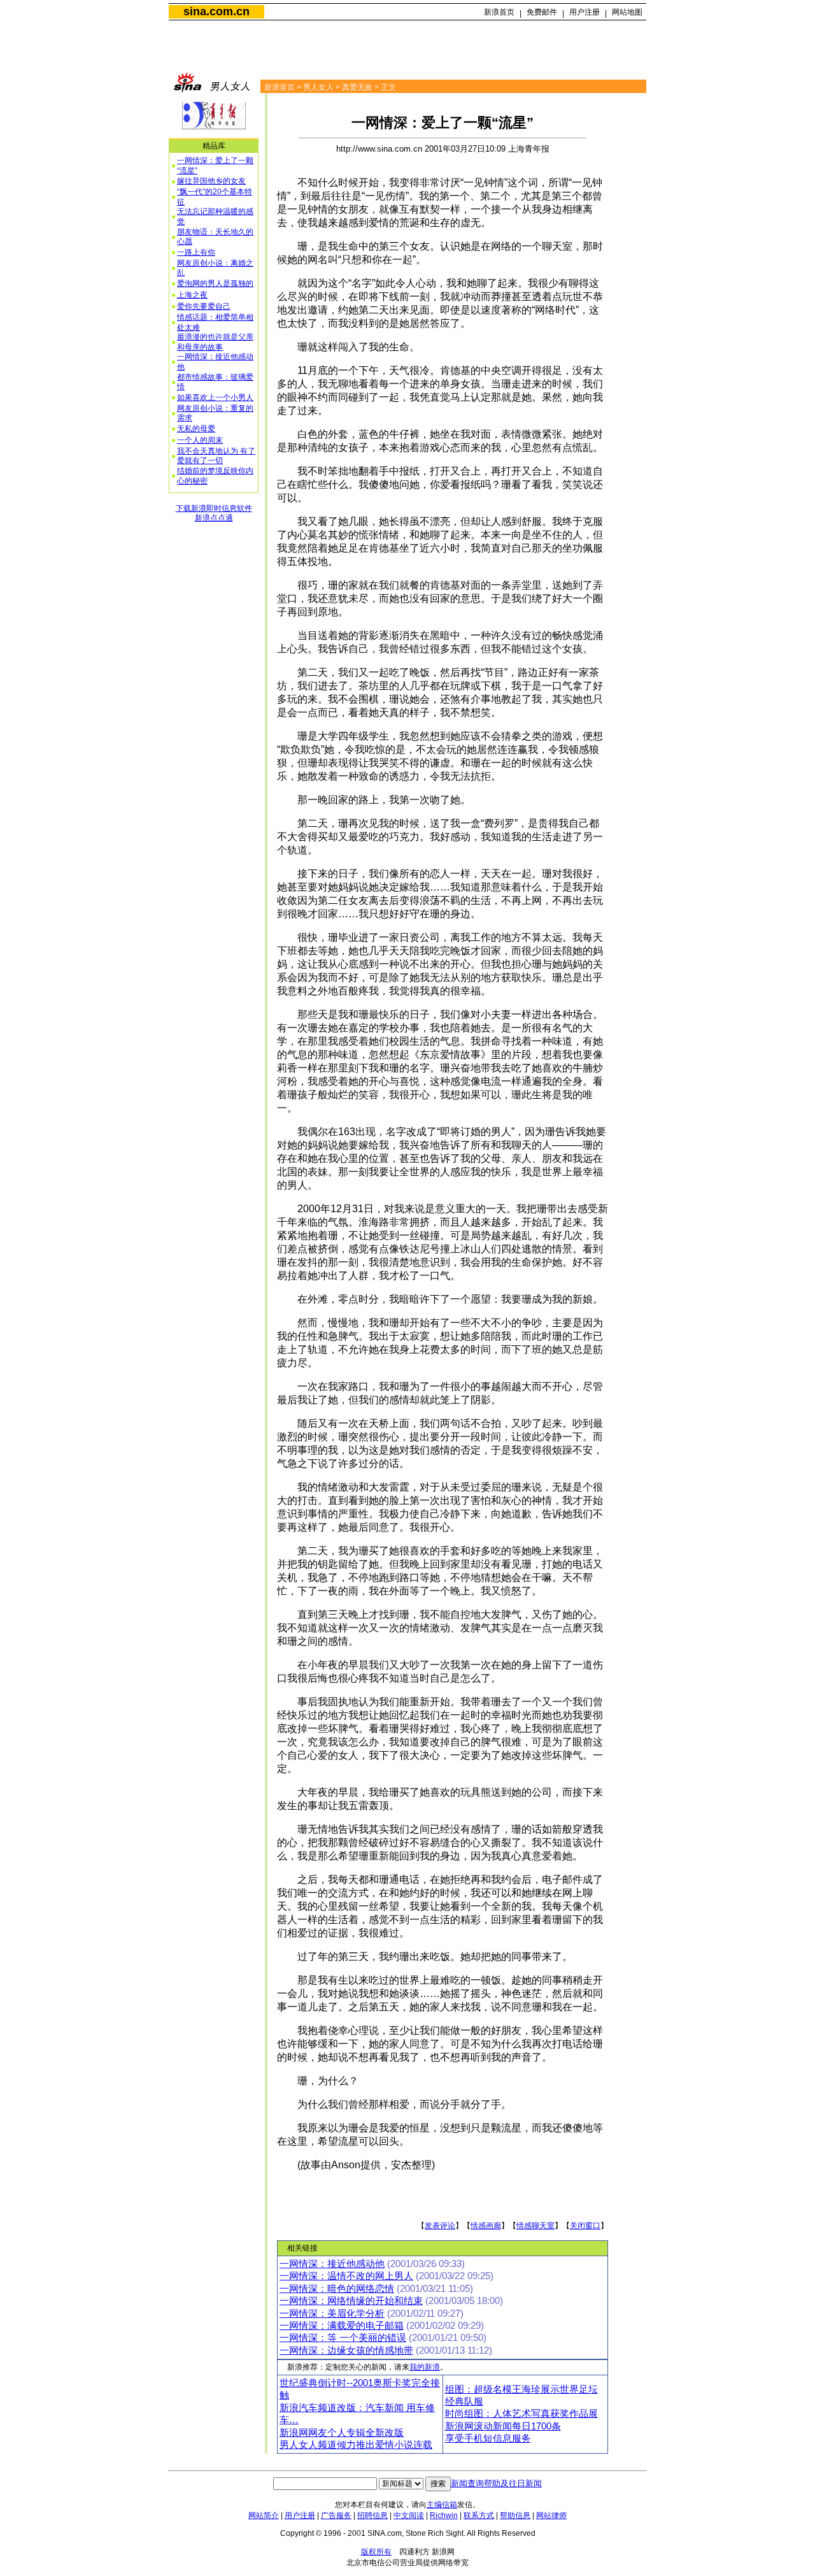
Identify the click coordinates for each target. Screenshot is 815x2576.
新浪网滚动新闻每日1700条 (503, 2426)
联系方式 (479, 2515)
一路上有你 (196, 252)
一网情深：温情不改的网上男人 (346, 2276)
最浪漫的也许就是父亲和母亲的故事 (215, 342)
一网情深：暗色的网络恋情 (337, 2289)
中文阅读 (409, 2515)
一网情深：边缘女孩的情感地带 (346, 2351)
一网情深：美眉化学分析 (332, 2314)
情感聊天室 (535, 2226)
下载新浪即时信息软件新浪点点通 (214, 513)
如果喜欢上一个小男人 (215, 397)
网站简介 (264, 2515)
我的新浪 (425, 2367)
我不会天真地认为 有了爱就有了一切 (216, 456)
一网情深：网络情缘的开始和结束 (351, 2301)
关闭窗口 (585, 2226)
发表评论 (440, 2226)
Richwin (444, 2515)
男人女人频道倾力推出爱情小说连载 (356, 2445)
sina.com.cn (216, 11)
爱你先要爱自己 (204, 306)
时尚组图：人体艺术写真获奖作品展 (521, 2414)
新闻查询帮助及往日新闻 (496, 2483)
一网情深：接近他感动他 (332, 2264)
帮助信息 (515, 2515)
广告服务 (336, 2515)
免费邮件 (542, 12)
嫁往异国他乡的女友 (211, 181)
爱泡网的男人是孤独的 (215, 283)
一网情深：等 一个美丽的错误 (343, 2338)
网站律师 (551, 2515)
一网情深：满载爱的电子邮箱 (342, 2326)
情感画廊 (486, 2226)
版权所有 (376, 2552)
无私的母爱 (196, 429)
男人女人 (318, 87)
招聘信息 (372, 2515)
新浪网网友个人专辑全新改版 (342, 2433)
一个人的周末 (200, 440)
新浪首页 (499, 12)
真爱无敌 (357, 87)
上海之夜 (192, 295)
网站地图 (627, 12)
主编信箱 (442, 2505)
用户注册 (585, 12)
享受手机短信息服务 (488, 2438)
